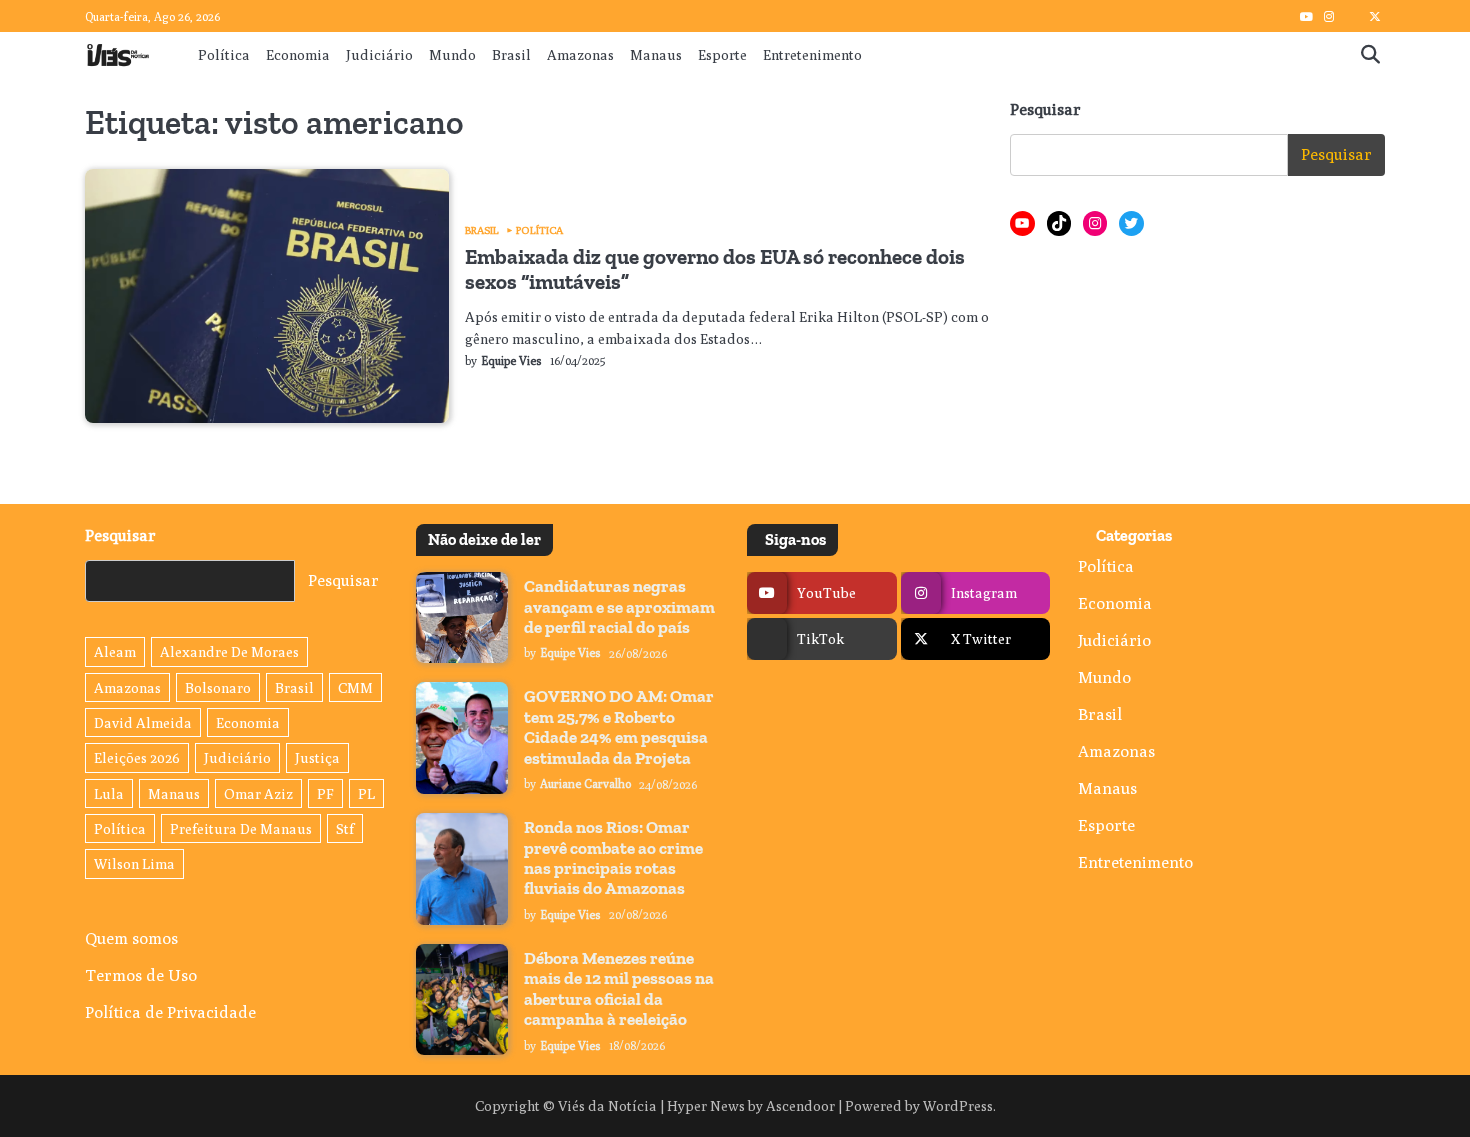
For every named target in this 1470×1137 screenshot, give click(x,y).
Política (224, 54)
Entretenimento (812, 54)
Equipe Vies (511, 361)
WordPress (958, 1105)
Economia (298, 54)
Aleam (115, 651)
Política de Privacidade (170, 1012)
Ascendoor (800, 1105)
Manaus (656, 54)
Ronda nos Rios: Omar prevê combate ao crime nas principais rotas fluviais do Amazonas (613, 857)
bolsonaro (218, 687)
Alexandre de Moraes (229, 651)
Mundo (452, 54)
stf (345, 828)
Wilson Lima (134, 863)
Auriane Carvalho (585, 784)
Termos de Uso (141, 975)
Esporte (722, 54)
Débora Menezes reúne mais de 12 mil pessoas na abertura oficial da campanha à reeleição (619, 988)
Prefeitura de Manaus (241, 828)
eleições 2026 (137, 757)
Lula (109, 793)
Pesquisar (1045, 109)
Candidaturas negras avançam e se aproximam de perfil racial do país (619, 606)
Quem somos (131, 938)
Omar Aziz (258, 793)
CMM (355, 687)
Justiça (317, 757)
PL (366, 793)
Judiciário (379, 54)
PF (325, 793)
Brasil (511, 54)
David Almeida (143, 722)
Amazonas (580, 54)
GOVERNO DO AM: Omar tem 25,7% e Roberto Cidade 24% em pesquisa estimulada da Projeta (619, 726)
